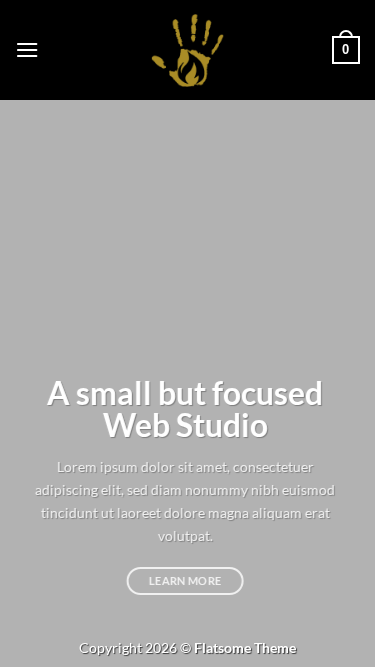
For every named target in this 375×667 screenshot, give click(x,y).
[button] (27, 49)
